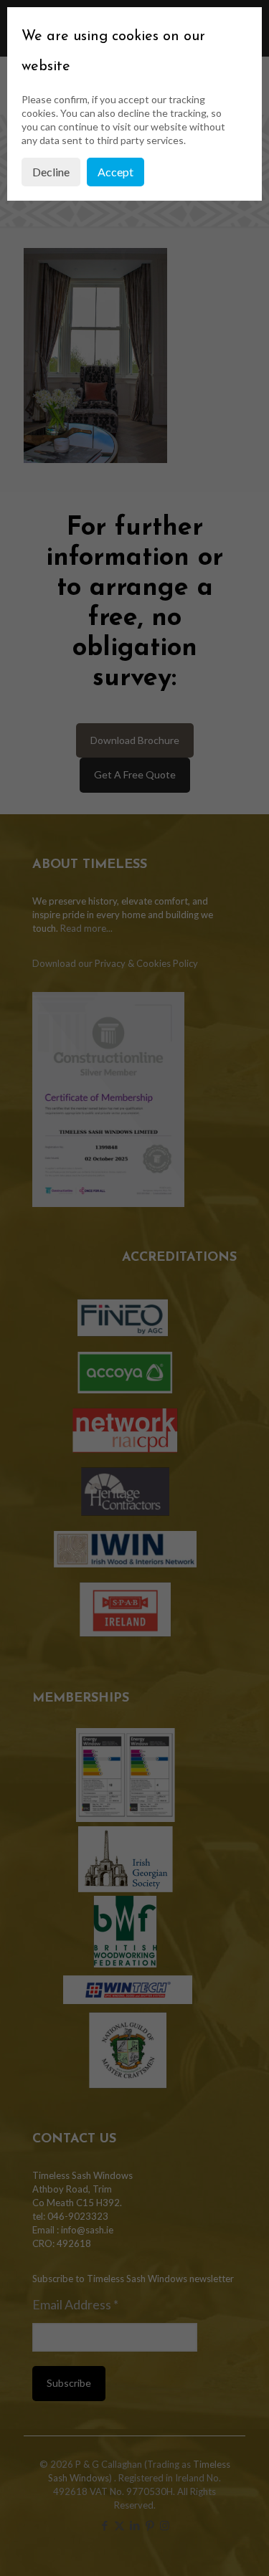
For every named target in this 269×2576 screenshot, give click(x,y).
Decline (51, 172)
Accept (115, 172)
